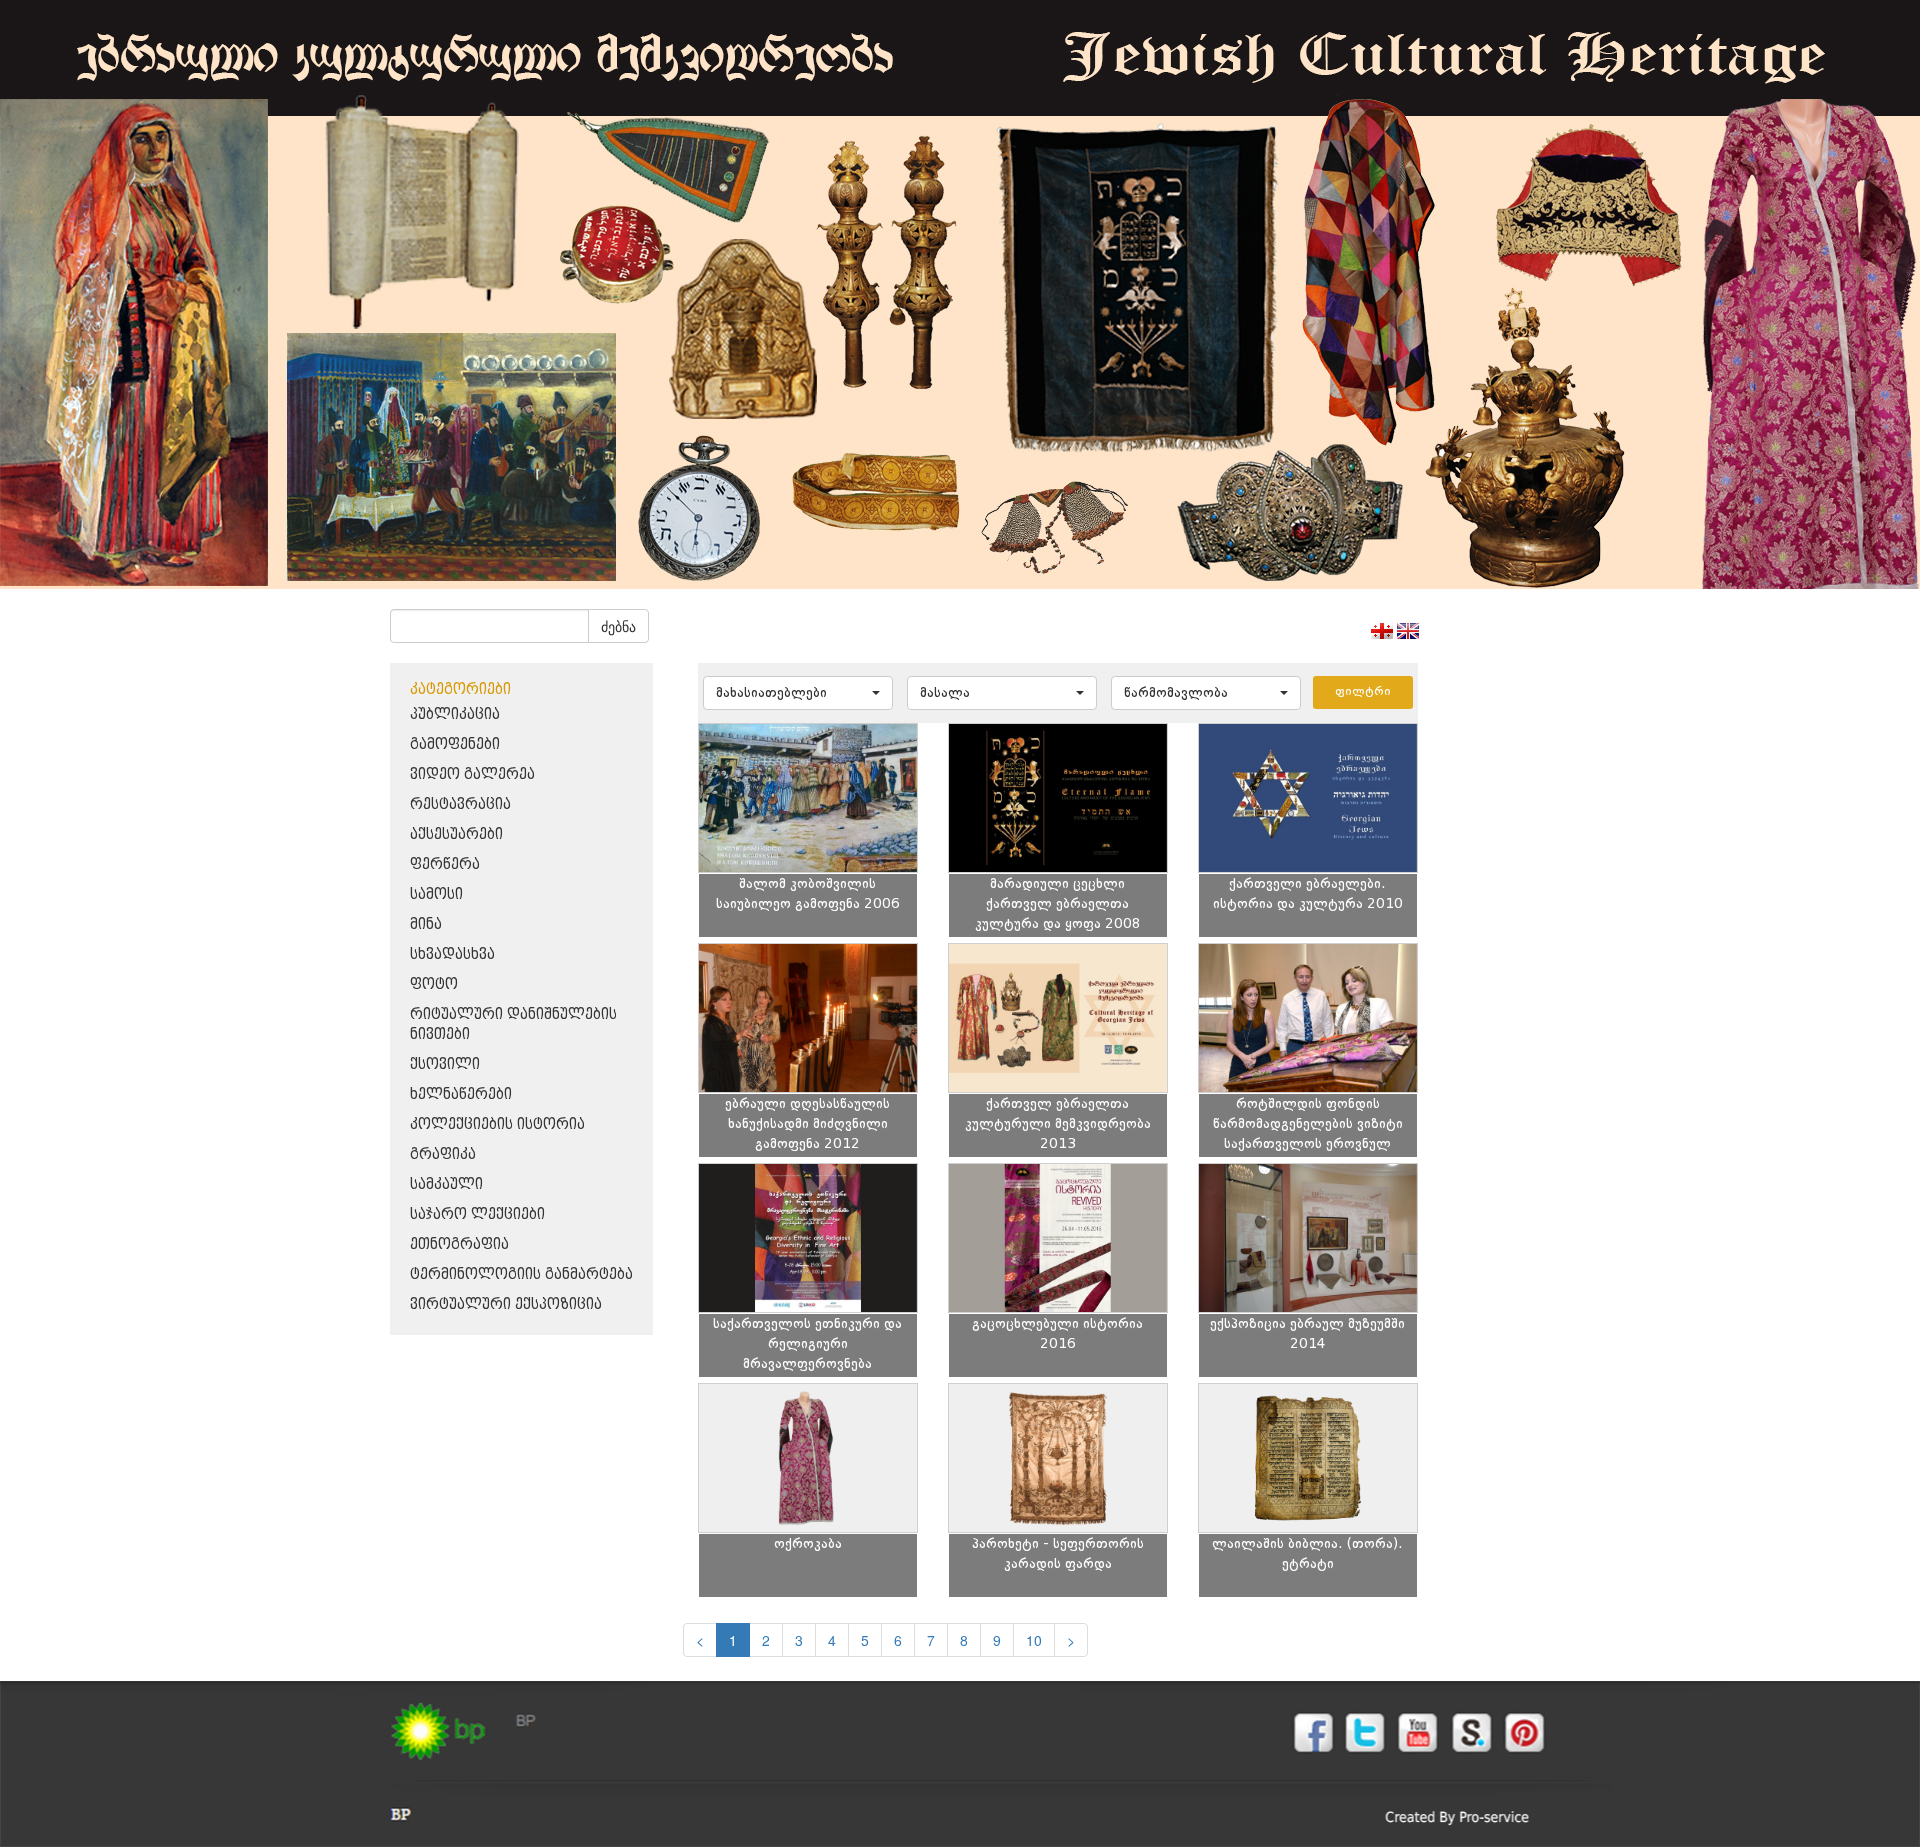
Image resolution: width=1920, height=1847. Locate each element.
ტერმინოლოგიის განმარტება (521, 1274)
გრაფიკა (443, 1154)
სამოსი (436, 894)
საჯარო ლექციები (477, 1214)
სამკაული (446, 1184)
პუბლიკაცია (455, 714)
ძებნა (618, 626)
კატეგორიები (460, 689)
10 (1034, 1640)
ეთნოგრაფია (459, 1244)
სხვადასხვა (452, 954)
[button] (798, 693)
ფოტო (434, 984)
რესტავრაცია (460, 804)
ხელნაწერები (461, 1094)
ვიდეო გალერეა (472, 774)
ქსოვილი (445, 1064)
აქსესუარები (456, 834)
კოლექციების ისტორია (497, 1124)
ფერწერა (445, 864)
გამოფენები (455, 744)
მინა (426, 924)
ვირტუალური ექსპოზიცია (506, 1304)
